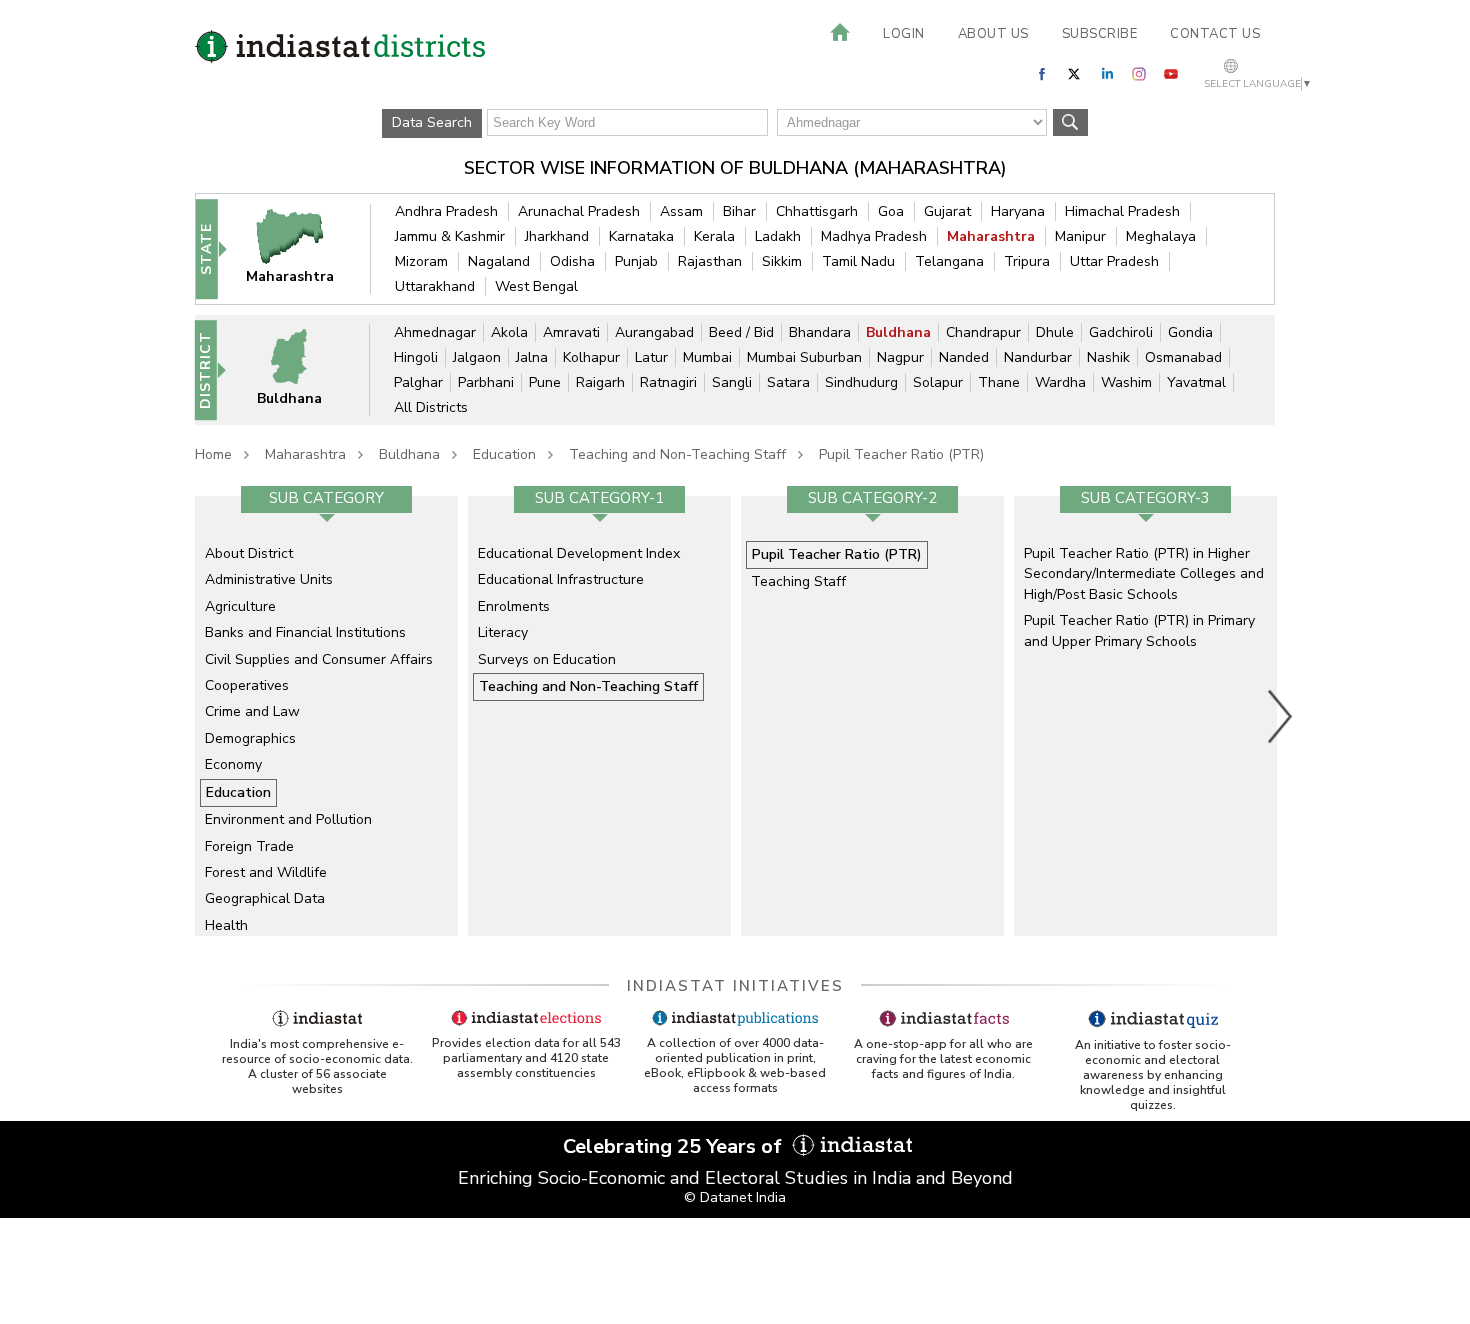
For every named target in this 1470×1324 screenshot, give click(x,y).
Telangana (949, 261)
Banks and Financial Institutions (305, 632)
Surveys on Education (547, 659)
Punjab (636, 261)
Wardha (1060, 382)
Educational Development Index (579, 553)
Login (904, 34)
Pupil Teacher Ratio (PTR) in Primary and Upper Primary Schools (1139, 630)
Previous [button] (185, 716)
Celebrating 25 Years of (675, 1146)
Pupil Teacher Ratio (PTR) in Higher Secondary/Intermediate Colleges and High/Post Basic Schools (1144, 574)
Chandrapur (983, 332)
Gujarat (947, 211)
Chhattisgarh (817, 211)
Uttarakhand (435, 286)
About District (249, 553)
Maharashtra (991, 236)
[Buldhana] (302, 369)
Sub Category (326, 498)
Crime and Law (252, 711)
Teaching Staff (798, 581)
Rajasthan (710, 261)
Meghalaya (1161, 236)
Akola (509, 332)
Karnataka (641, 236)
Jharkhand (557, 236)
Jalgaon (477, 357)
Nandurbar (1038, 357)
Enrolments (514, 606)
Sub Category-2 (872, 498)
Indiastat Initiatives (735, 986)
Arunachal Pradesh (579, 211)
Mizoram (421, 261)
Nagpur (900, 357)
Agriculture (240, 606)
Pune (545, 382)
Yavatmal (1196, 382)
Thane (999, 382)
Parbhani (486, 382)
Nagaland (499, 261)
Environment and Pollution (288, 819)
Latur (651, 357)
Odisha (572, 261)
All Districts (431, 407)
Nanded (964, 357)
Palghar (418, 382)
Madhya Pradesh (874, 236)
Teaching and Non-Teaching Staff (677, 454)
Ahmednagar (435, 332)
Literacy (503, 632)
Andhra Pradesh (446, 211)
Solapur (938, 382)
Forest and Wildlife (266, 872)
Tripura (1027, 261)
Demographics (250, 738)
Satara (788, 382)
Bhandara (820, 332)
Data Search (432, 122)
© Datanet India (735, 1197)
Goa (891, 211)
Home (213, 454)
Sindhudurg (861, 382)
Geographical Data (265, 898)
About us (993, 34)
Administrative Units (269, 579)
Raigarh (600, 382)
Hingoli (416, 357)
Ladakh (778, 236)
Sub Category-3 (1145, 498)
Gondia (1190, 332)
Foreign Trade (249, 846)
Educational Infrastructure (561, 579)
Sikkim (782, 261)
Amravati (571, 332)
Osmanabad (1183, 357)
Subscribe (1100, 34)
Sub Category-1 (599, 498)
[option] (326, 716)
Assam (681, 211)
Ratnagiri (668, 382)
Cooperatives (247, 685)
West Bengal (536, 286)
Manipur (1080, 236)
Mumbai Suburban (804, 357)
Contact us (1215, 34)
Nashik (1108, 357)
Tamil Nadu (858, 261)
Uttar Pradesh (1114, 261)
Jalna (532, 357)
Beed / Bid (741, 332)
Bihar (739, 211)
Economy (233, 764)
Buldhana (898, 332)
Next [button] (1281, 716)
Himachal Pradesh (1122, 211)
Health (226, 925)
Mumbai (707, 357)
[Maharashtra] (303, 248)
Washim (1126, 382)
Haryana (1018, 211)
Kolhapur (591, 357)
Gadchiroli (1121, 332)
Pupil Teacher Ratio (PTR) (901, 454)
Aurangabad (654, 332)
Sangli (732, 382)
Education (504, 454)
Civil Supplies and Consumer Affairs (319, 659)
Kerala (714, 236)
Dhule (1055, 332)
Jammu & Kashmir (450, 236)
